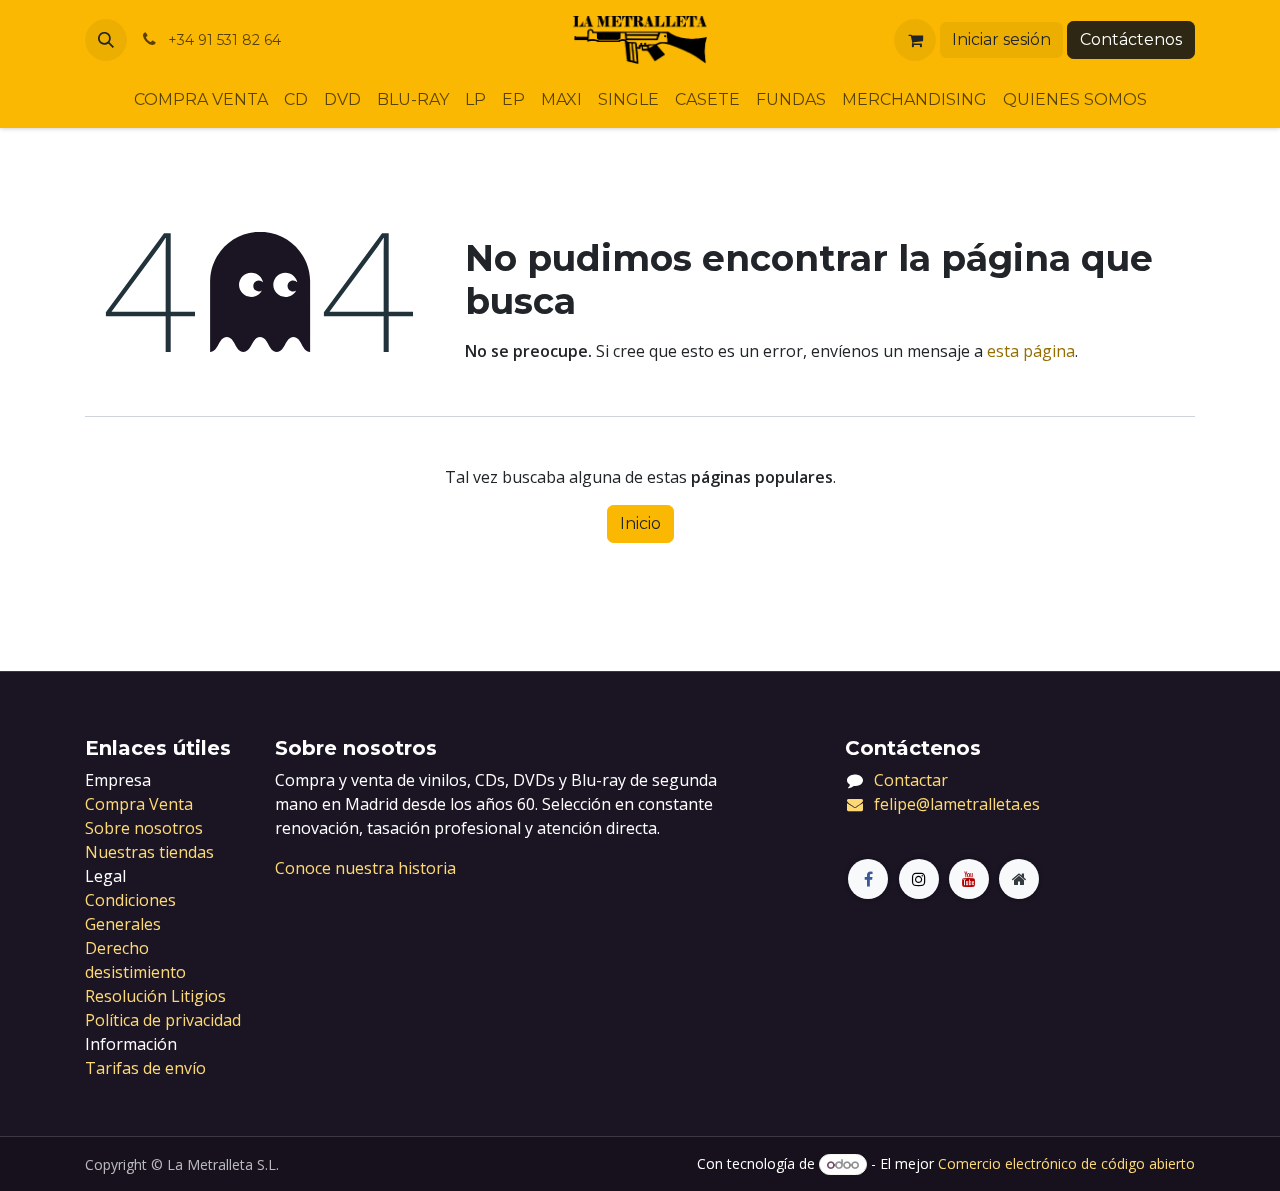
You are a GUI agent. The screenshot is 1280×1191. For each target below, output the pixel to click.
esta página (1031, 351)
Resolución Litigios (155, 996)
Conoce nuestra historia (365, 868)
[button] (106, 40)
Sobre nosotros (144, 828)
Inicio (640, 523)
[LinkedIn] (969, 879)
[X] (919, 879)
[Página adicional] (1019, 879)
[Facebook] (868, 879)
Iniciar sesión (1001, 39)
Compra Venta (139, 804)
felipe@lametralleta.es (957, 804)
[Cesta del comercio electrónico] (915, 40)
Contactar (911, 780)
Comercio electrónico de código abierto (1066, 1163)
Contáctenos (1131, 39)
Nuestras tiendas (149, 852)
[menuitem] (201, 100)
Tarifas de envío (145, 1068)
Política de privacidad (163, 1020)
